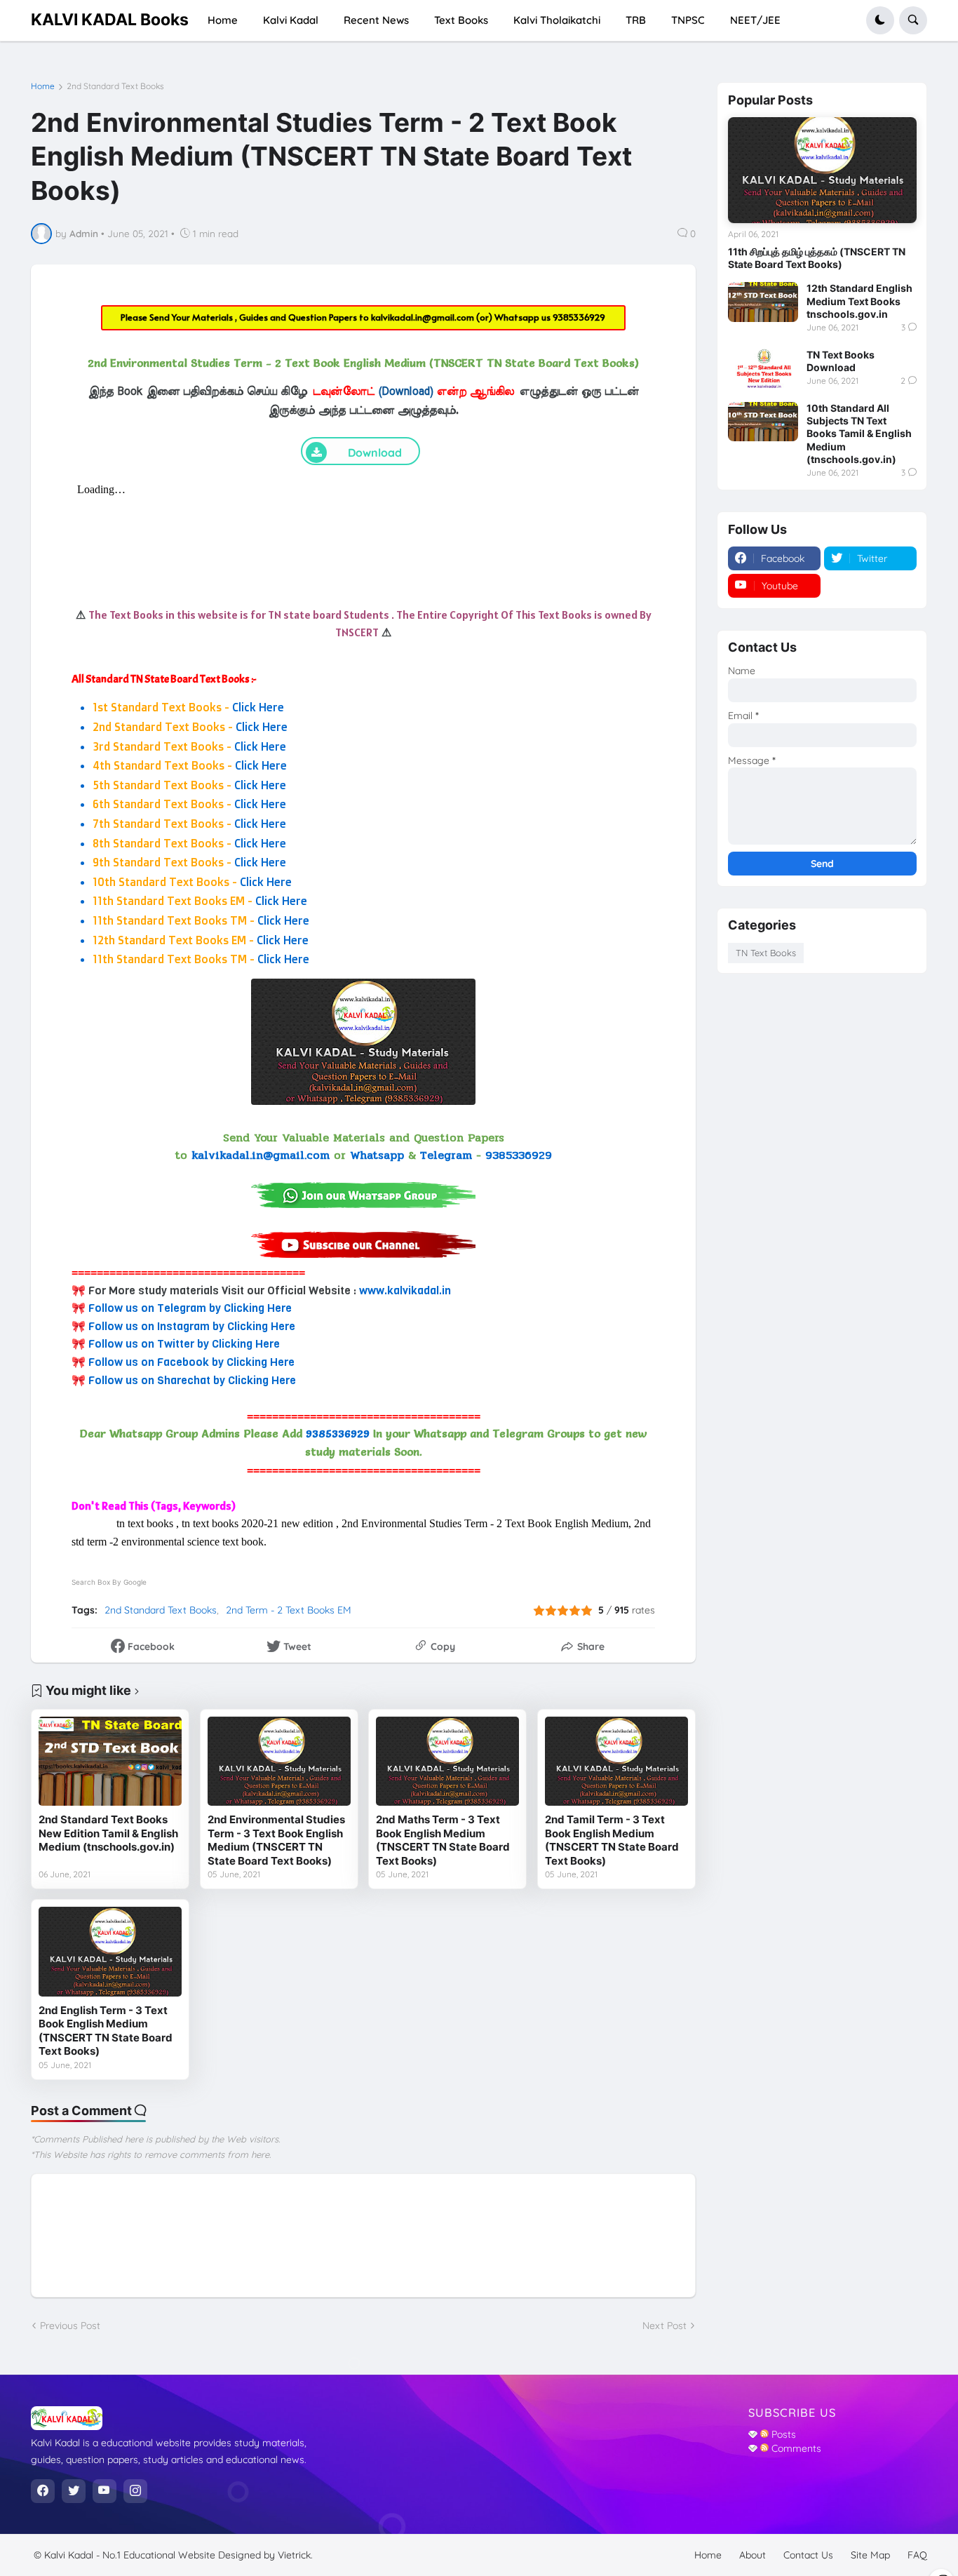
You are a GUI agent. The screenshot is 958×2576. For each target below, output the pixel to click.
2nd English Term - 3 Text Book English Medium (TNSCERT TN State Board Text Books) (106, 2031)
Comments (795, 2448)
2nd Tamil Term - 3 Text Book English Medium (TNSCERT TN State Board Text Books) (612, 1840)
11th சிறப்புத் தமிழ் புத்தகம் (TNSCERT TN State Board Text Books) (817, 258)
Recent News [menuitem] (376, 20)
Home (43, 86)
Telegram (446, 1155)
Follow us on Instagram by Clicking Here (192, 1326)
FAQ (917, 2555)
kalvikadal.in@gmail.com (424, 317)
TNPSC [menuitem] (688, 20)
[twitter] (74, 2491)
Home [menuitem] (223, 20)
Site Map (870, 2555)
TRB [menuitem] (636, 20)
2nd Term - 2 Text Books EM (289, 1610)
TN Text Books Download (841, 361)
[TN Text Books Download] (763, 368)
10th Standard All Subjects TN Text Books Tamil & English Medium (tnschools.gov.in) (859, 434)
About (753, 2555)
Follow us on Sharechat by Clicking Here (192, 1380)
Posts (782, 2434)
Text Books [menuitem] (461, 20)
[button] (880, 20)
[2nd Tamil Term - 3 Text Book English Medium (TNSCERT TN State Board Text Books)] (616, 1762)
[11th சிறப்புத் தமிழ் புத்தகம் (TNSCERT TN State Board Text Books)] (822, 170)
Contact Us (808, 2555)
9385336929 (579, 317)
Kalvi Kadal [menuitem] (291, 20)
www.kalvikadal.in (405, 1290)
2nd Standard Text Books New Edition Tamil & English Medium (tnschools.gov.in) (108, 1833)
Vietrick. (295, 2555)
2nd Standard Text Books (115, 86)
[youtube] (104, 2491)
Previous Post (70, 2326)
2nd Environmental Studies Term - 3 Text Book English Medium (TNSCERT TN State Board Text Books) (276, 1840)
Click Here (258, 707)
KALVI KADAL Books (110, 20)
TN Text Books (766, 953)
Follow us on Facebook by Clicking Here (191, 1362)
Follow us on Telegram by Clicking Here (190, 1308)
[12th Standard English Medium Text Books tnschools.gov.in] (763, 302)
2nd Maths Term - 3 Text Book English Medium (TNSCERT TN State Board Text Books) (443, 1840)
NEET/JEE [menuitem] (755, 20)
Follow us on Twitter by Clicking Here (184, 1344)
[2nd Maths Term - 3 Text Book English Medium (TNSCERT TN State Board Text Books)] (447, 1762)
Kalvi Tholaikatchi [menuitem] (557, 20)
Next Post (664, 2326)
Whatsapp (377, 1155)
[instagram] (135, 2491)
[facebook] (43, 2491)
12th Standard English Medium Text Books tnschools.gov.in (859, 301)
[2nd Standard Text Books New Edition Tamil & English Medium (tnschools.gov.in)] (110, 1762)
